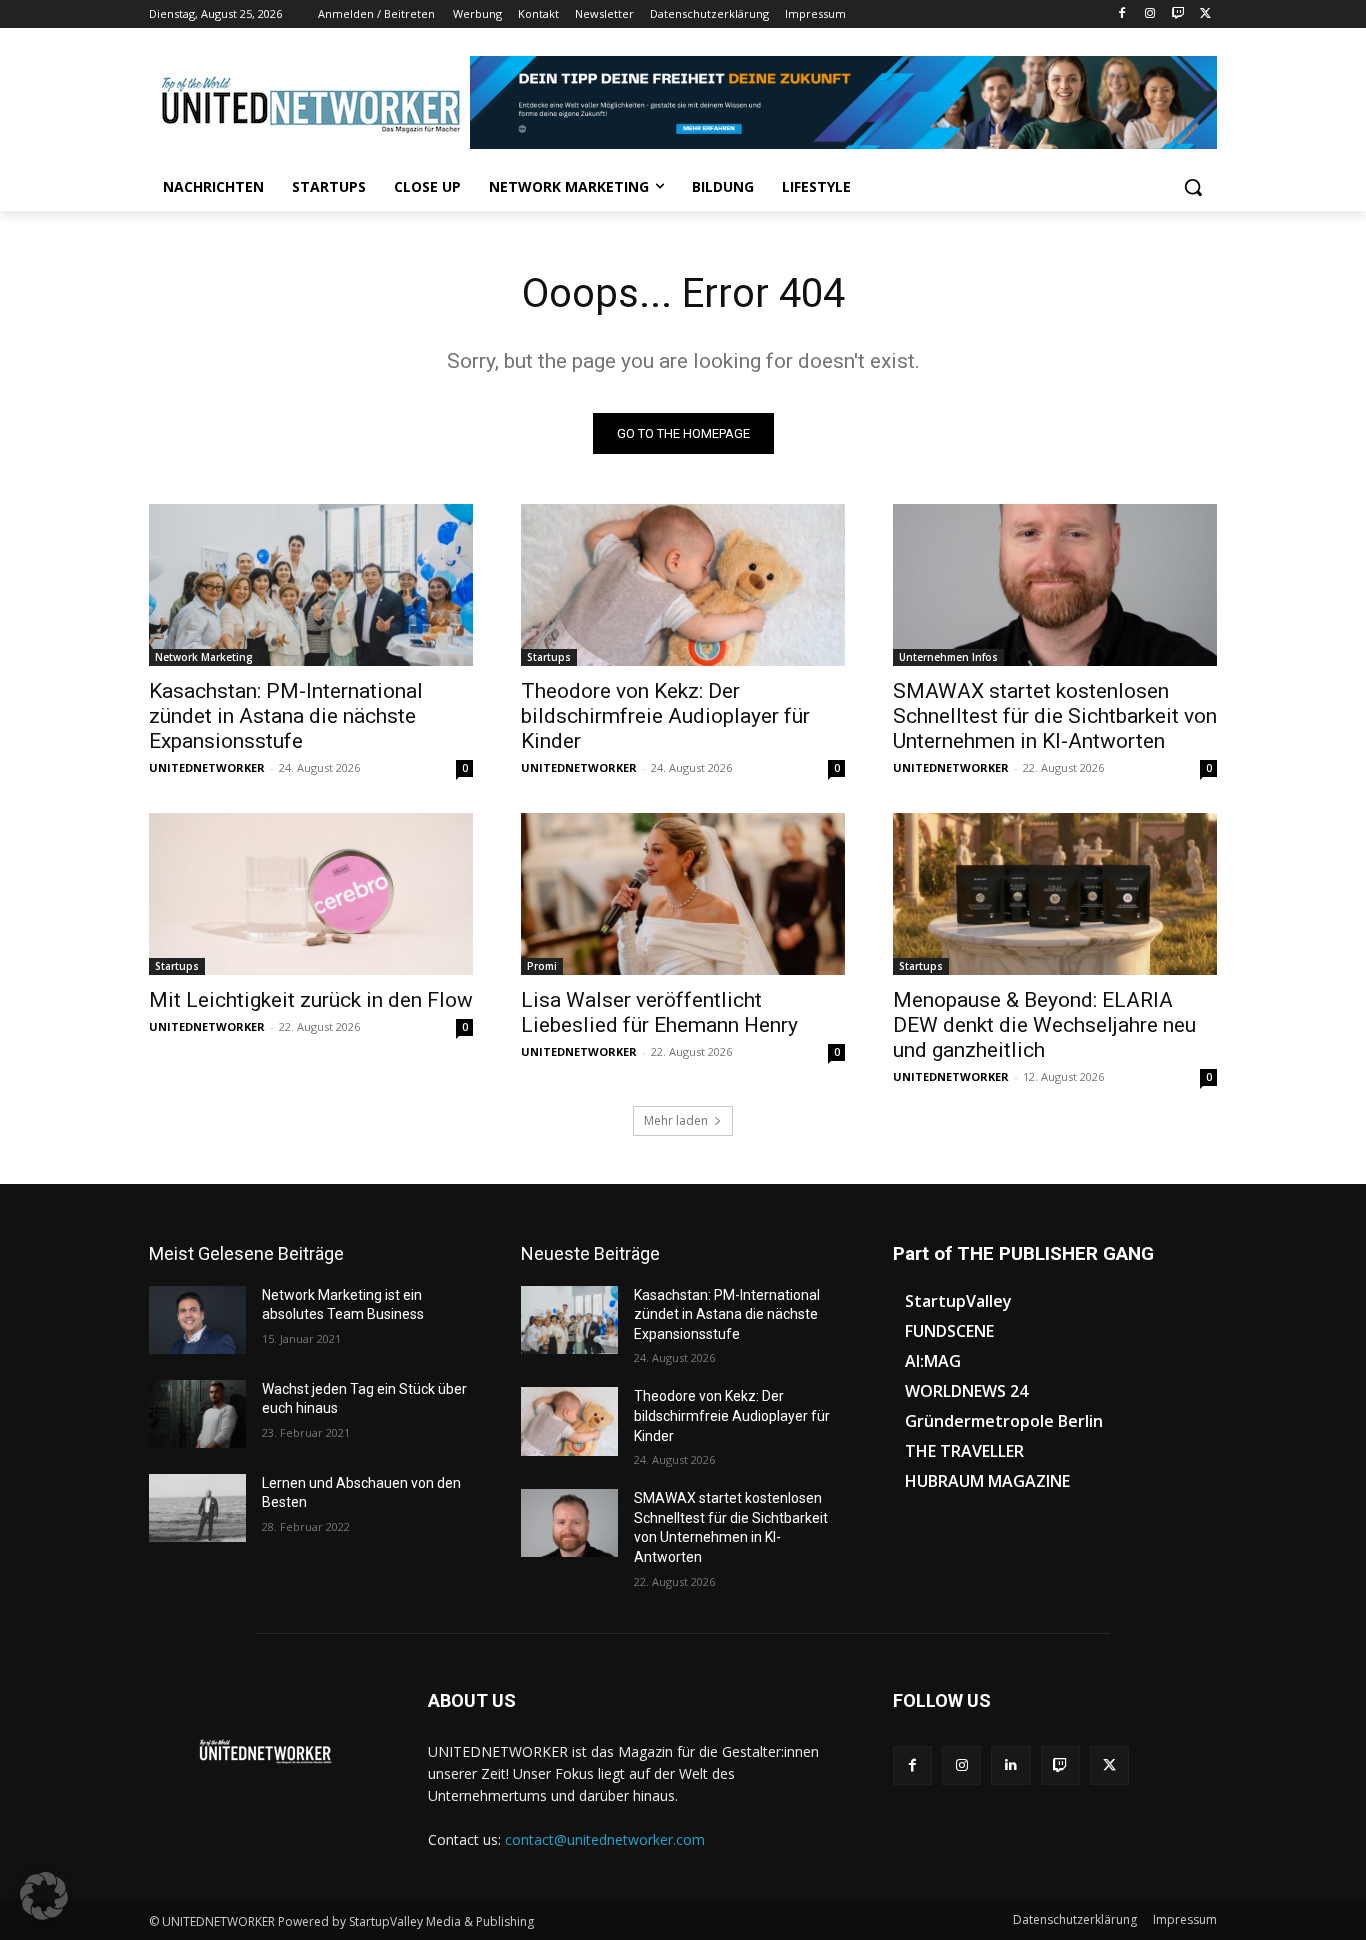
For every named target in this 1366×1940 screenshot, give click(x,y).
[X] (1205, 14)
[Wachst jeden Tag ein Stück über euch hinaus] (197, 1414)
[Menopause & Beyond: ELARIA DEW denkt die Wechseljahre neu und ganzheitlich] (1055, 894)
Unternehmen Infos (948, 657)
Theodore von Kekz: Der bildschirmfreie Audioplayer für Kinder (665, 716)
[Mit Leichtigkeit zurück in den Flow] (311, 894)
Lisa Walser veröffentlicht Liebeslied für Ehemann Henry (659, 1012)
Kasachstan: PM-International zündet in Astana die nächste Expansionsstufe (286, 716)
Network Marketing (204, 657)
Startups (549, 657)
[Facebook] (1122, 14)
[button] (1193, 187)
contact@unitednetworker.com (605, 1839)
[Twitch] (1177, 14)
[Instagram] (1150, 14)
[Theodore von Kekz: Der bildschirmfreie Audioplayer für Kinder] (683, 585)
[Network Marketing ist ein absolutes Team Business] (197, 1320)
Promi (542, 966)
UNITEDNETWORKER (207, 767)
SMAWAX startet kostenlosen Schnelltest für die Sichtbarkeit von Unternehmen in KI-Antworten (1055, 716)
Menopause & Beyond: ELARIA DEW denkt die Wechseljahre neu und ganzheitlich (1044, 1025)
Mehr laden (676, 1120)
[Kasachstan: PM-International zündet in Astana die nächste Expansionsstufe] (311, 585)
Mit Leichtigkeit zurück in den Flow (311, 1000)
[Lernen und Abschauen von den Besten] (197, 1508)
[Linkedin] (1010, 1765)
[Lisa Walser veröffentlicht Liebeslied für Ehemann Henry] (683, 894)
